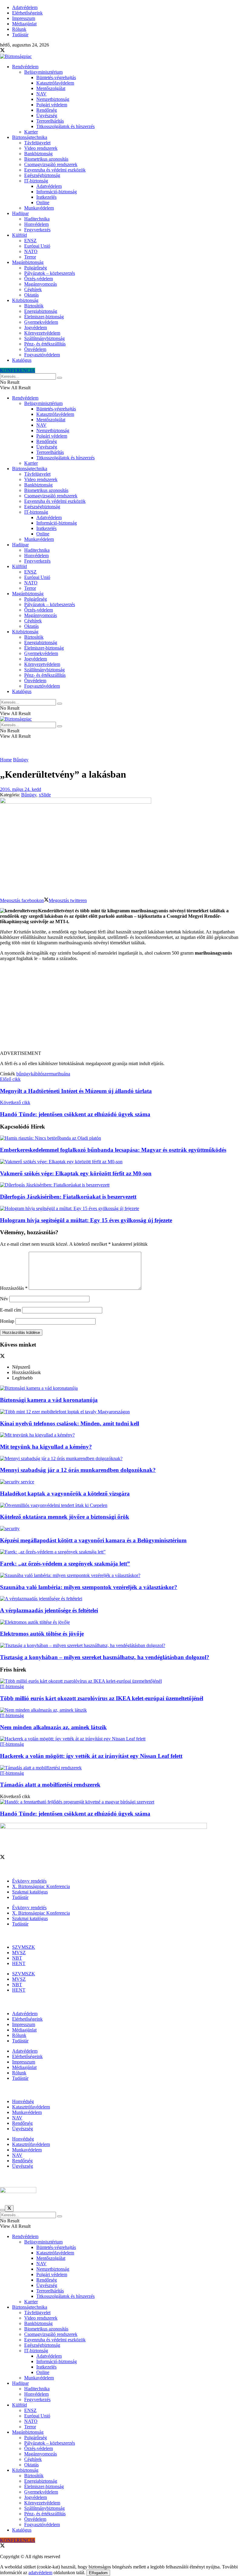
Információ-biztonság (57, 192)
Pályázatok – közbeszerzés (50, 273)
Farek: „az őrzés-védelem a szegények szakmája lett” (65, 1564)
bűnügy (24, 1074)
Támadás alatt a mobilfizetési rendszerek (50, 1785)
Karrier (31, 132)
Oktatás (31, 295)
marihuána (60, 1074)
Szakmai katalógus (30, 1892)
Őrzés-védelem (39, 279)
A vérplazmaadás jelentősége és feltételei (49, 1610)
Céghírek (33, 289)
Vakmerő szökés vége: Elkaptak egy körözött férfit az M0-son (76, 1173)
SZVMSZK (24, 1947)
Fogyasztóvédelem (42, 355)
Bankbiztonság (38, 154)
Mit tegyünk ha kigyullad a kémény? (46, 1447)
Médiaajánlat (24, 24)
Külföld (20, 235)
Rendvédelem (25, 67)
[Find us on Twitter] (2, 51)
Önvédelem (35, 349)
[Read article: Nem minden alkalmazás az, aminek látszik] (124, 1710)
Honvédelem (36, 224)
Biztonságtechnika (30, 137)
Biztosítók (34, 306)
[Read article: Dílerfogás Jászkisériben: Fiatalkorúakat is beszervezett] (124, 1185)
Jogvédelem (36, 328)
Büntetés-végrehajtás (56, 77)
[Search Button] (60, 378)
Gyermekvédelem (41, 322)
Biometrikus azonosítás (46, 159)
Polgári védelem (52, 105)
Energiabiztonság (41, 311)
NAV (41, 94)
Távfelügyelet (37, 143)
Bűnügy (21, 760)
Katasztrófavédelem (55, 83)
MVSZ (19, 1953)
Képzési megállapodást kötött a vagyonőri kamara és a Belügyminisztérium (93, 1540)
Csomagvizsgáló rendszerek (51, 164)
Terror (30, 257)
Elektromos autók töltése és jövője (42, 1634)
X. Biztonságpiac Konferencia (41, 1886)
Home (6, 760)
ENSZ (30, 241)
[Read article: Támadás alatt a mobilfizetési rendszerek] (124, 1768)
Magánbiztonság (28, 262)
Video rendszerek (41, 148)
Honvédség (23, 2101)
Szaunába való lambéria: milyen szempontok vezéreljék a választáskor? (89, 1587)
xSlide (45, 795)
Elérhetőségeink (27, 13)
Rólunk (19, 29)
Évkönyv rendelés (29, 1881)
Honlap (7, 1321)
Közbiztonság (25, 300)
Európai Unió (37, 246)
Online (43, 202)
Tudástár (20, 35)
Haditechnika (37, 219)
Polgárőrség (36, 268)
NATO (31, 251)
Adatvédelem (25, 7)
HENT (19, 1963)
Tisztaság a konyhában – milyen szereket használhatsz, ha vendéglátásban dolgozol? (105, 1657)
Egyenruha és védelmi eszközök (55, 170)
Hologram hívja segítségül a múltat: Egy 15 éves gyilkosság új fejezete (86, 1220)
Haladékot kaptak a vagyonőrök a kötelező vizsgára (65, 1494)
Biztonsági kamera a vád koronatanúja (49, 1400)
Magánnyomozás (41, 284)
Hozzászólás (14, 1288)
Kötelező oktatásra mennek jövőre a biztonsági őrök (65, 1517)
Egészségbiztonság (42, 175)
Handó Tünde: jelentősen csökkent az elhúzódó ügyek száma (75, 1814)
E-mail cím (10, 1310)
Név (4, 1299)
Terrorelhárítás (50, 121)
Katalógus (22, 360)
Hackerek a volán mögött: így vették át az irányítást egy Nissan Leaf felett (91, 1756)
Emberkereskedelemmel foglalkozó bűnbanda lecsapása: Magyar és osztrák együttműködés (113, 1150)
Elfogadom (98, 2573)
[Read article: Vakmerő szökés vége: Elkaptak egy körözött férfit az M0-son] (124, 1162)
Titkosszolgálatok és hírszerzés (65, 126)
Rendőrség (47, 110)
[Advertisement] (124, 1008)
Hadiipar (20, 213)
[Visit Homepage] (16, 56)
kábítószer (41, 1074)
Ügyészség (47, 116)
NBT (17, 1958)
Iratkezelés (46, 197)
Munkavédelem (39, 208)
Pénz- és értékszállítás (45, 344)
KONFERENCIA (18, 370)
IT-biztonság (36, 181)
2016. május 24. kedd (21, 789)
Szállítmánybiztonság (44, 338)
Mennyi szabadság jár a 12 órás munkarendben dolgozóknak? (78, 1470)
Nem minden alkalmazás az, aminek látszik (53, 1727)
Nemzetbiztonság (53, 99)
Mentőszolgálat (51, 88)
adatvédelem (40, 2573)
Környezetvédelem (42, 333)
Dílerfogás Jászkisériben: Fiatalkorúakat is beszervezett (68, 1197)
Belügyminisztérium (43, 72)
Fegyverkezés (37, 230)
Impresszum (24, 18)
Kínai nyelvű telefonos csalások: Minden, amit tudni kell (70, 1423)
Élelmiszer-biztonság (44, 317)
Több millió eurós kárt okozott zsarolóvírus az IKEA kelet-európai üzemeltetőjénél (102, 1698)
